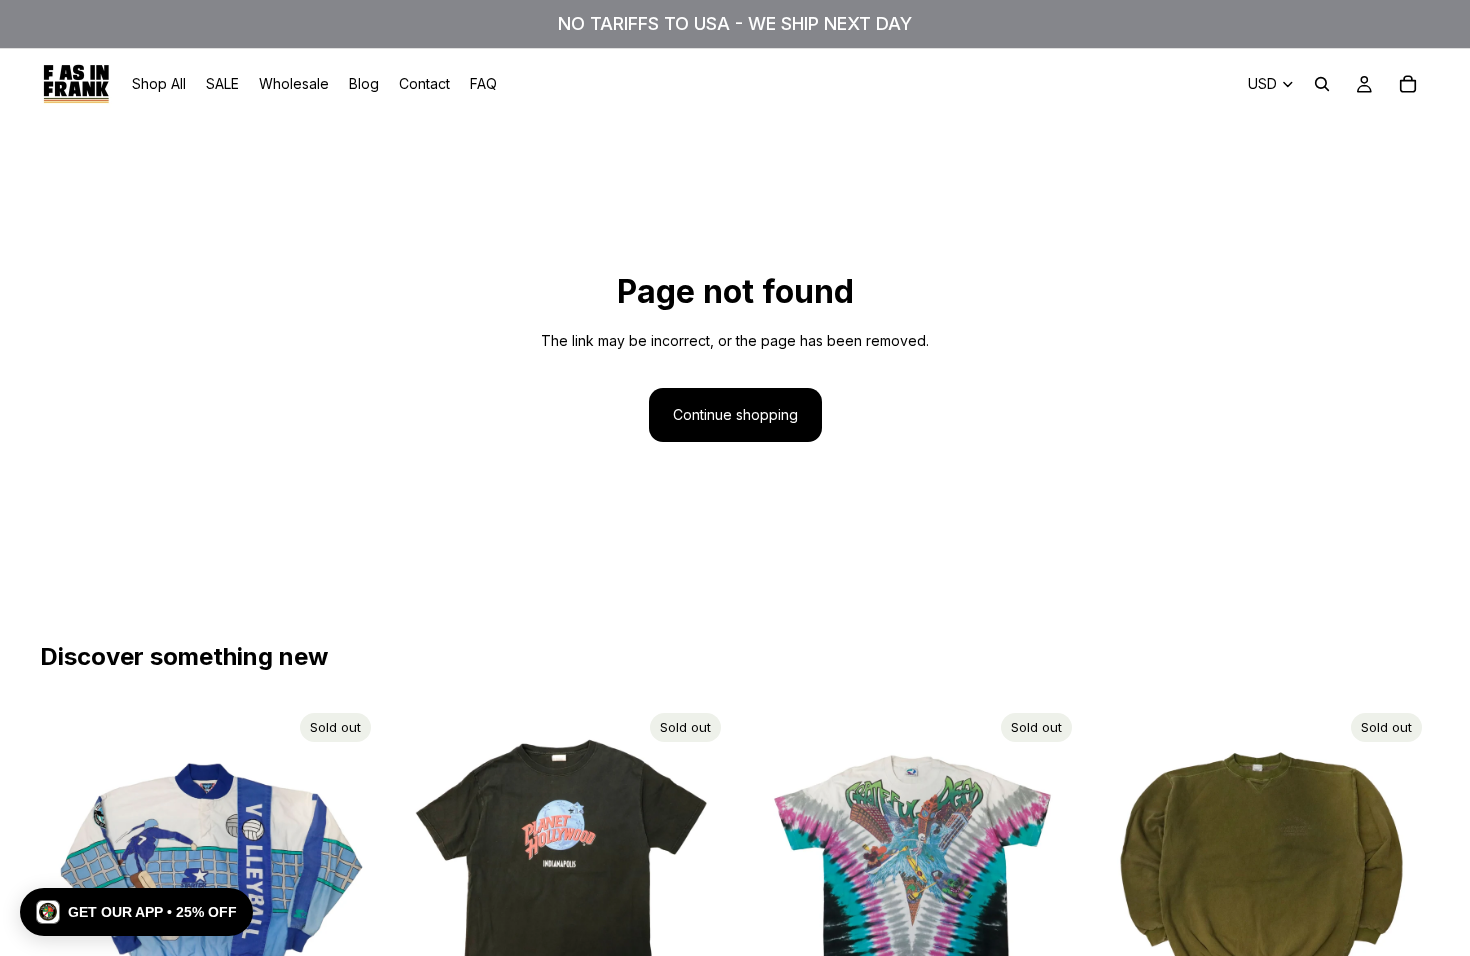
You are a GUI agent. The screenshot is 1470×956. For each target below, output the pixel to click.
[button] (136, 912)
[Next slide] (349, 875)
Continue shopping (735, 414)
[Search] (1322, 84)
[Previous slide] (70, 875)
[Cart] (1408, 84)
